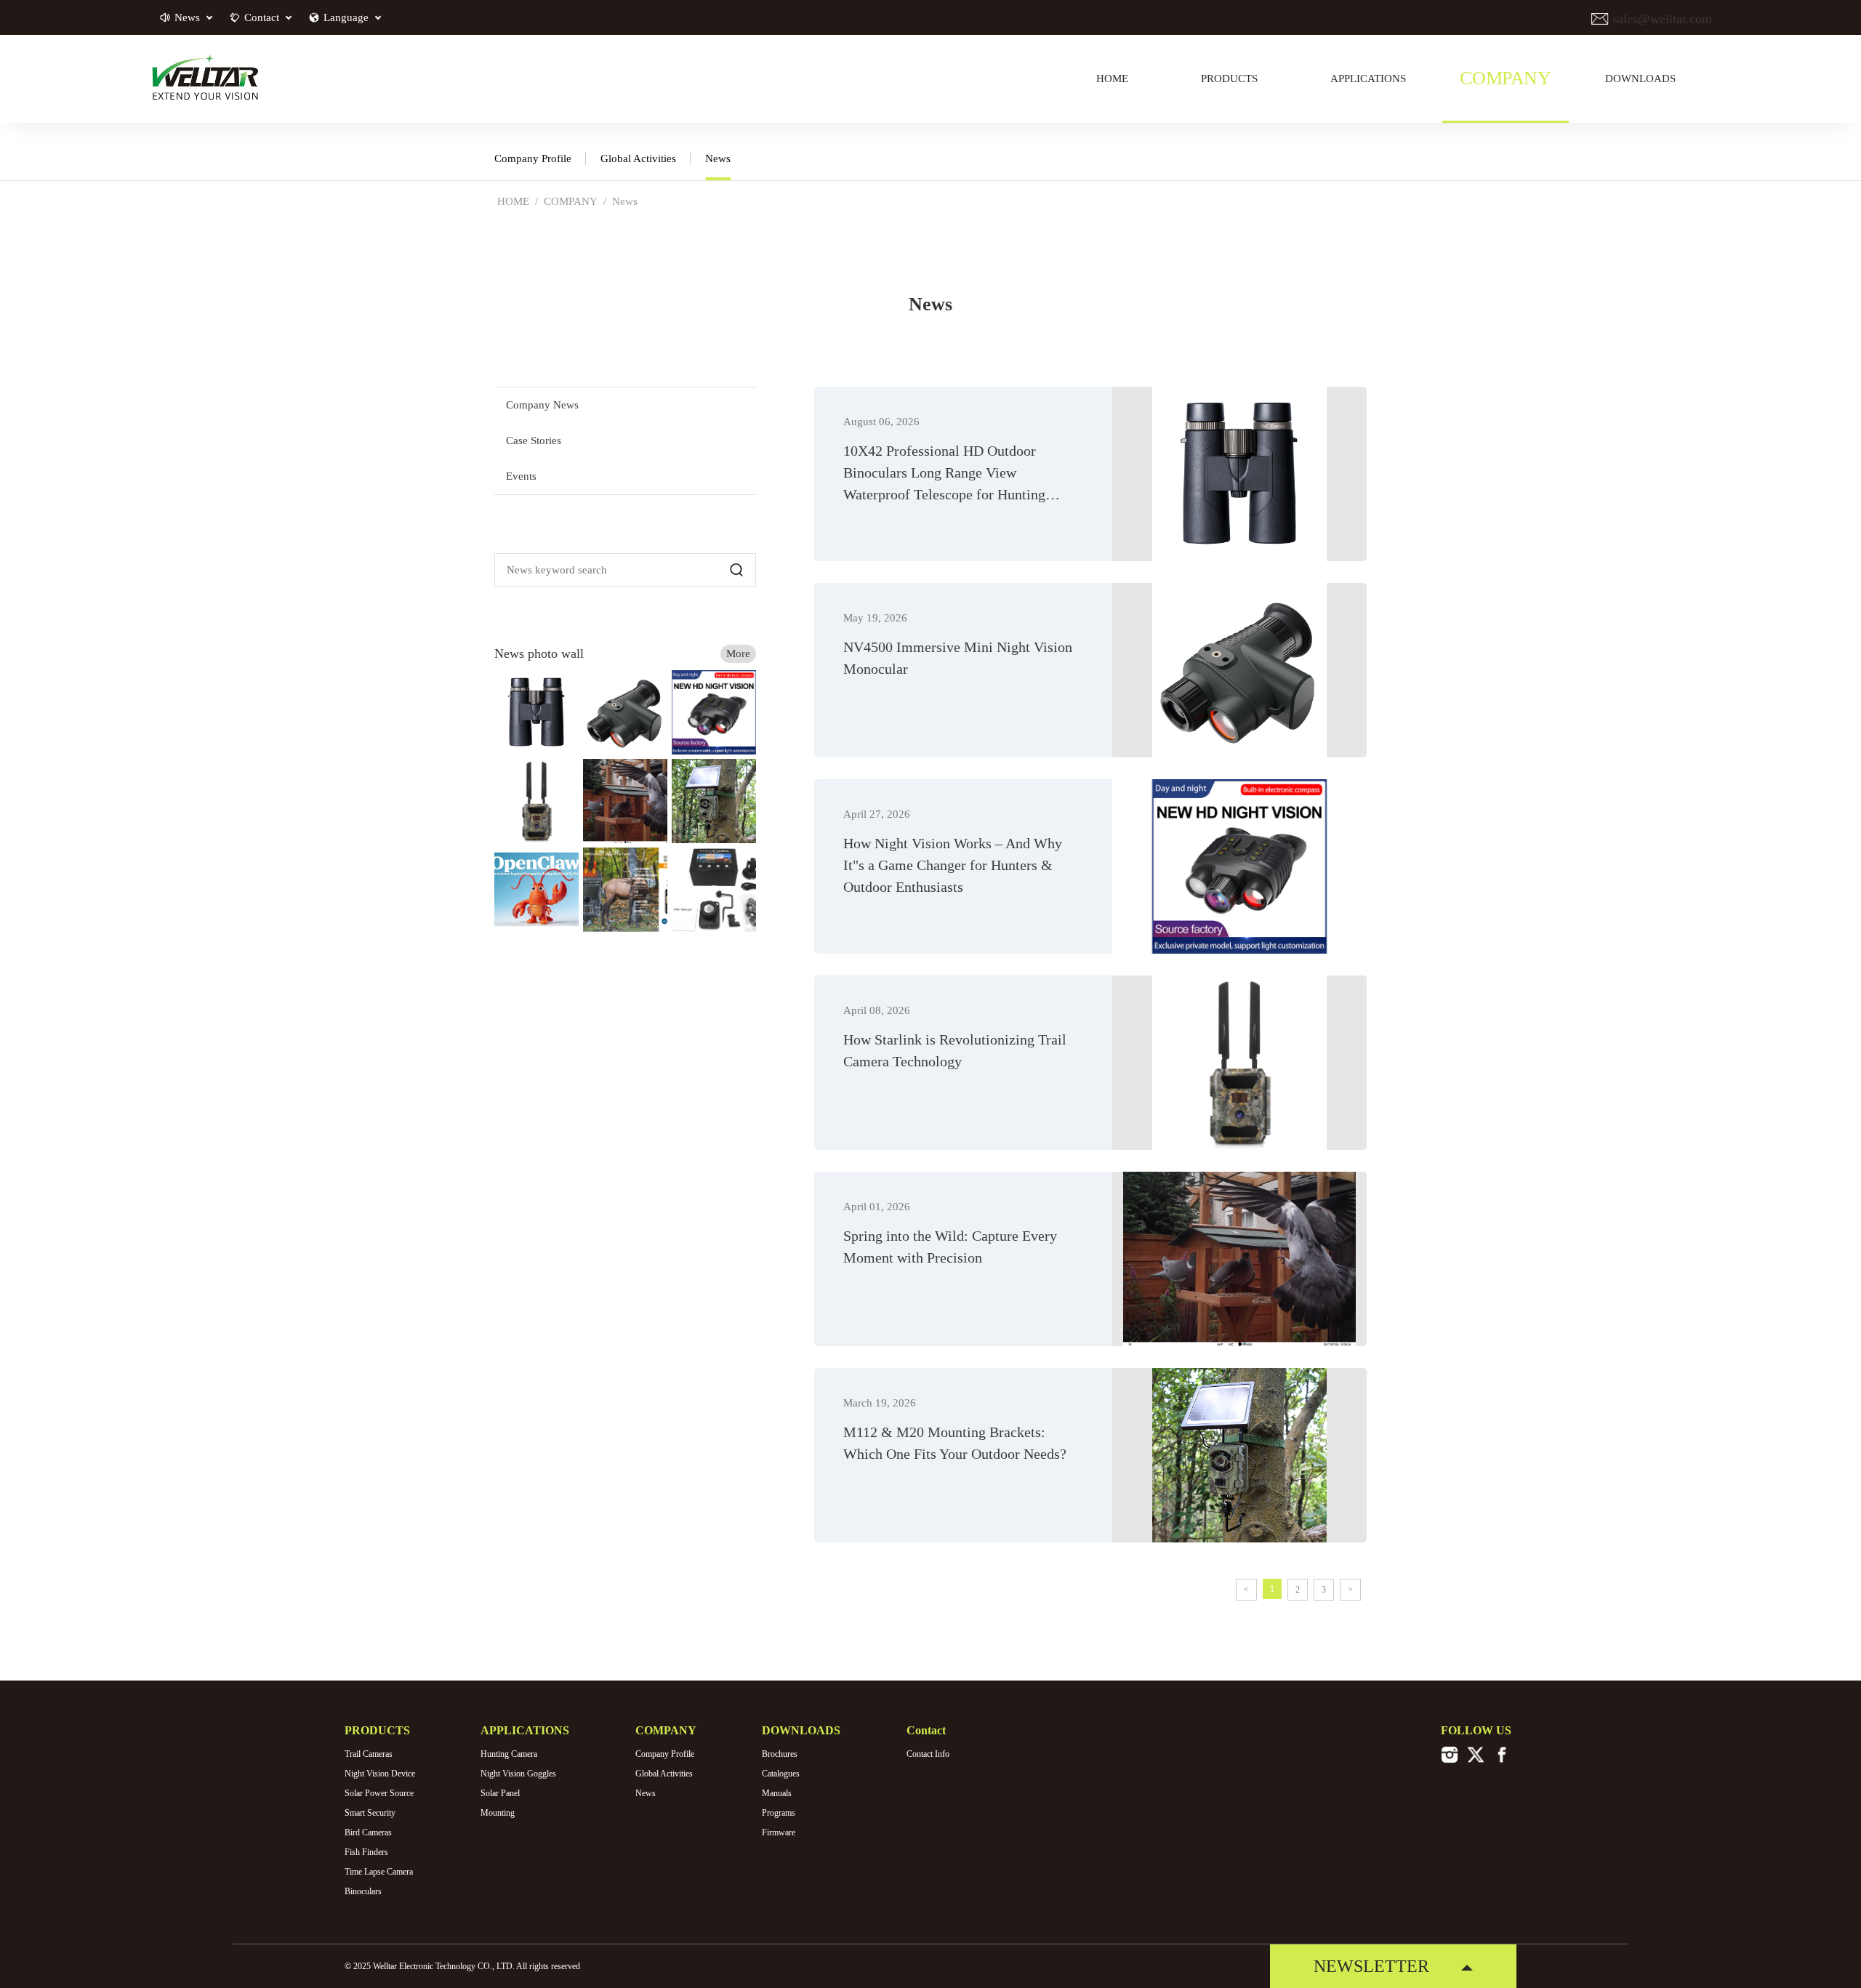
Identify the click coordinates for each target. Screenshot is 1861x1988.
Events (521, 476)
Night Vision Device (380, 1774)
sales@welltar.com (1660, 19)
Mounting (498, 1813)
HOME (513, 201)
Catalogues (781, 1774)
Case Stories (534, 440)
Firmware (779, 1832)
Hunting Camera (509, 1754)
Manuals (777, 1793)
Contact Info (928, 1754)
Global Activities (638, 158)
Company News (542, 405)
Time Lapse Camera (379, 1872)
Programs (779, 1813)
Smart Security (370, 1813)
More (738, 653)
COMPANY (571, 201)
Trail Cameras (369, 1754)
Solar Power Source (379, 1793)
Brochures (780, 1754)
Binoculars (363, 1891)
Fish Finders (366, 1852)
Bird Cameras (368, 1832)
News (718, 158)
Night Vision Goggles (518, 1774)
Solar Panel (500, 1793)
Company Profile (533, 158)
